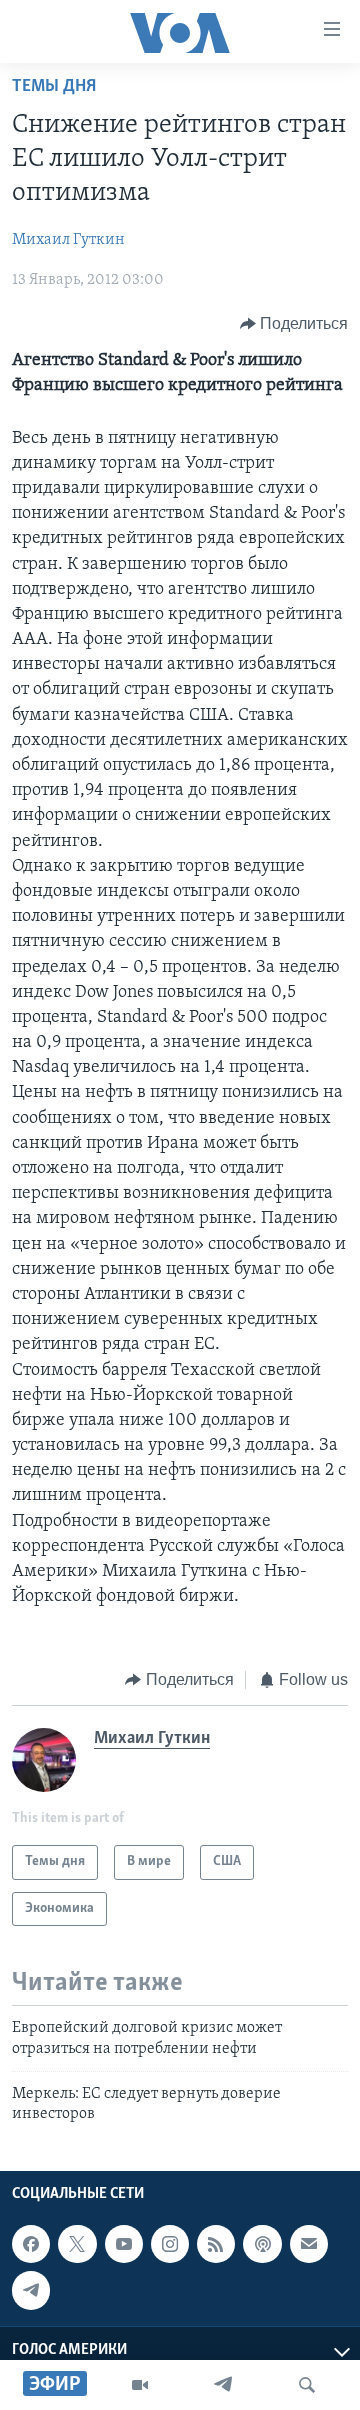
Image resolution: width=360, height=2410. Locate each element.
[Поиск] (307, 2385)
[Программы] (140, 2385)
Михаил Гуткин (68, 240)
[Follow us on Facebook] (31, 2244)
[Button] (294, 324)
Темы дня (54, 87)
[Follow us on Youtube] (124, 2244)
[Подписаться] (309, 2244)
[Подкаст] (262, 2244)
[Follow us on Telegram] (31, 2290)
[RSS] (216, 2244)
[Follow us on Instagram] (170, 2244)
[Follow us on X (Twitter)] (77, 2244)
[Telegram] (223, 2385)
